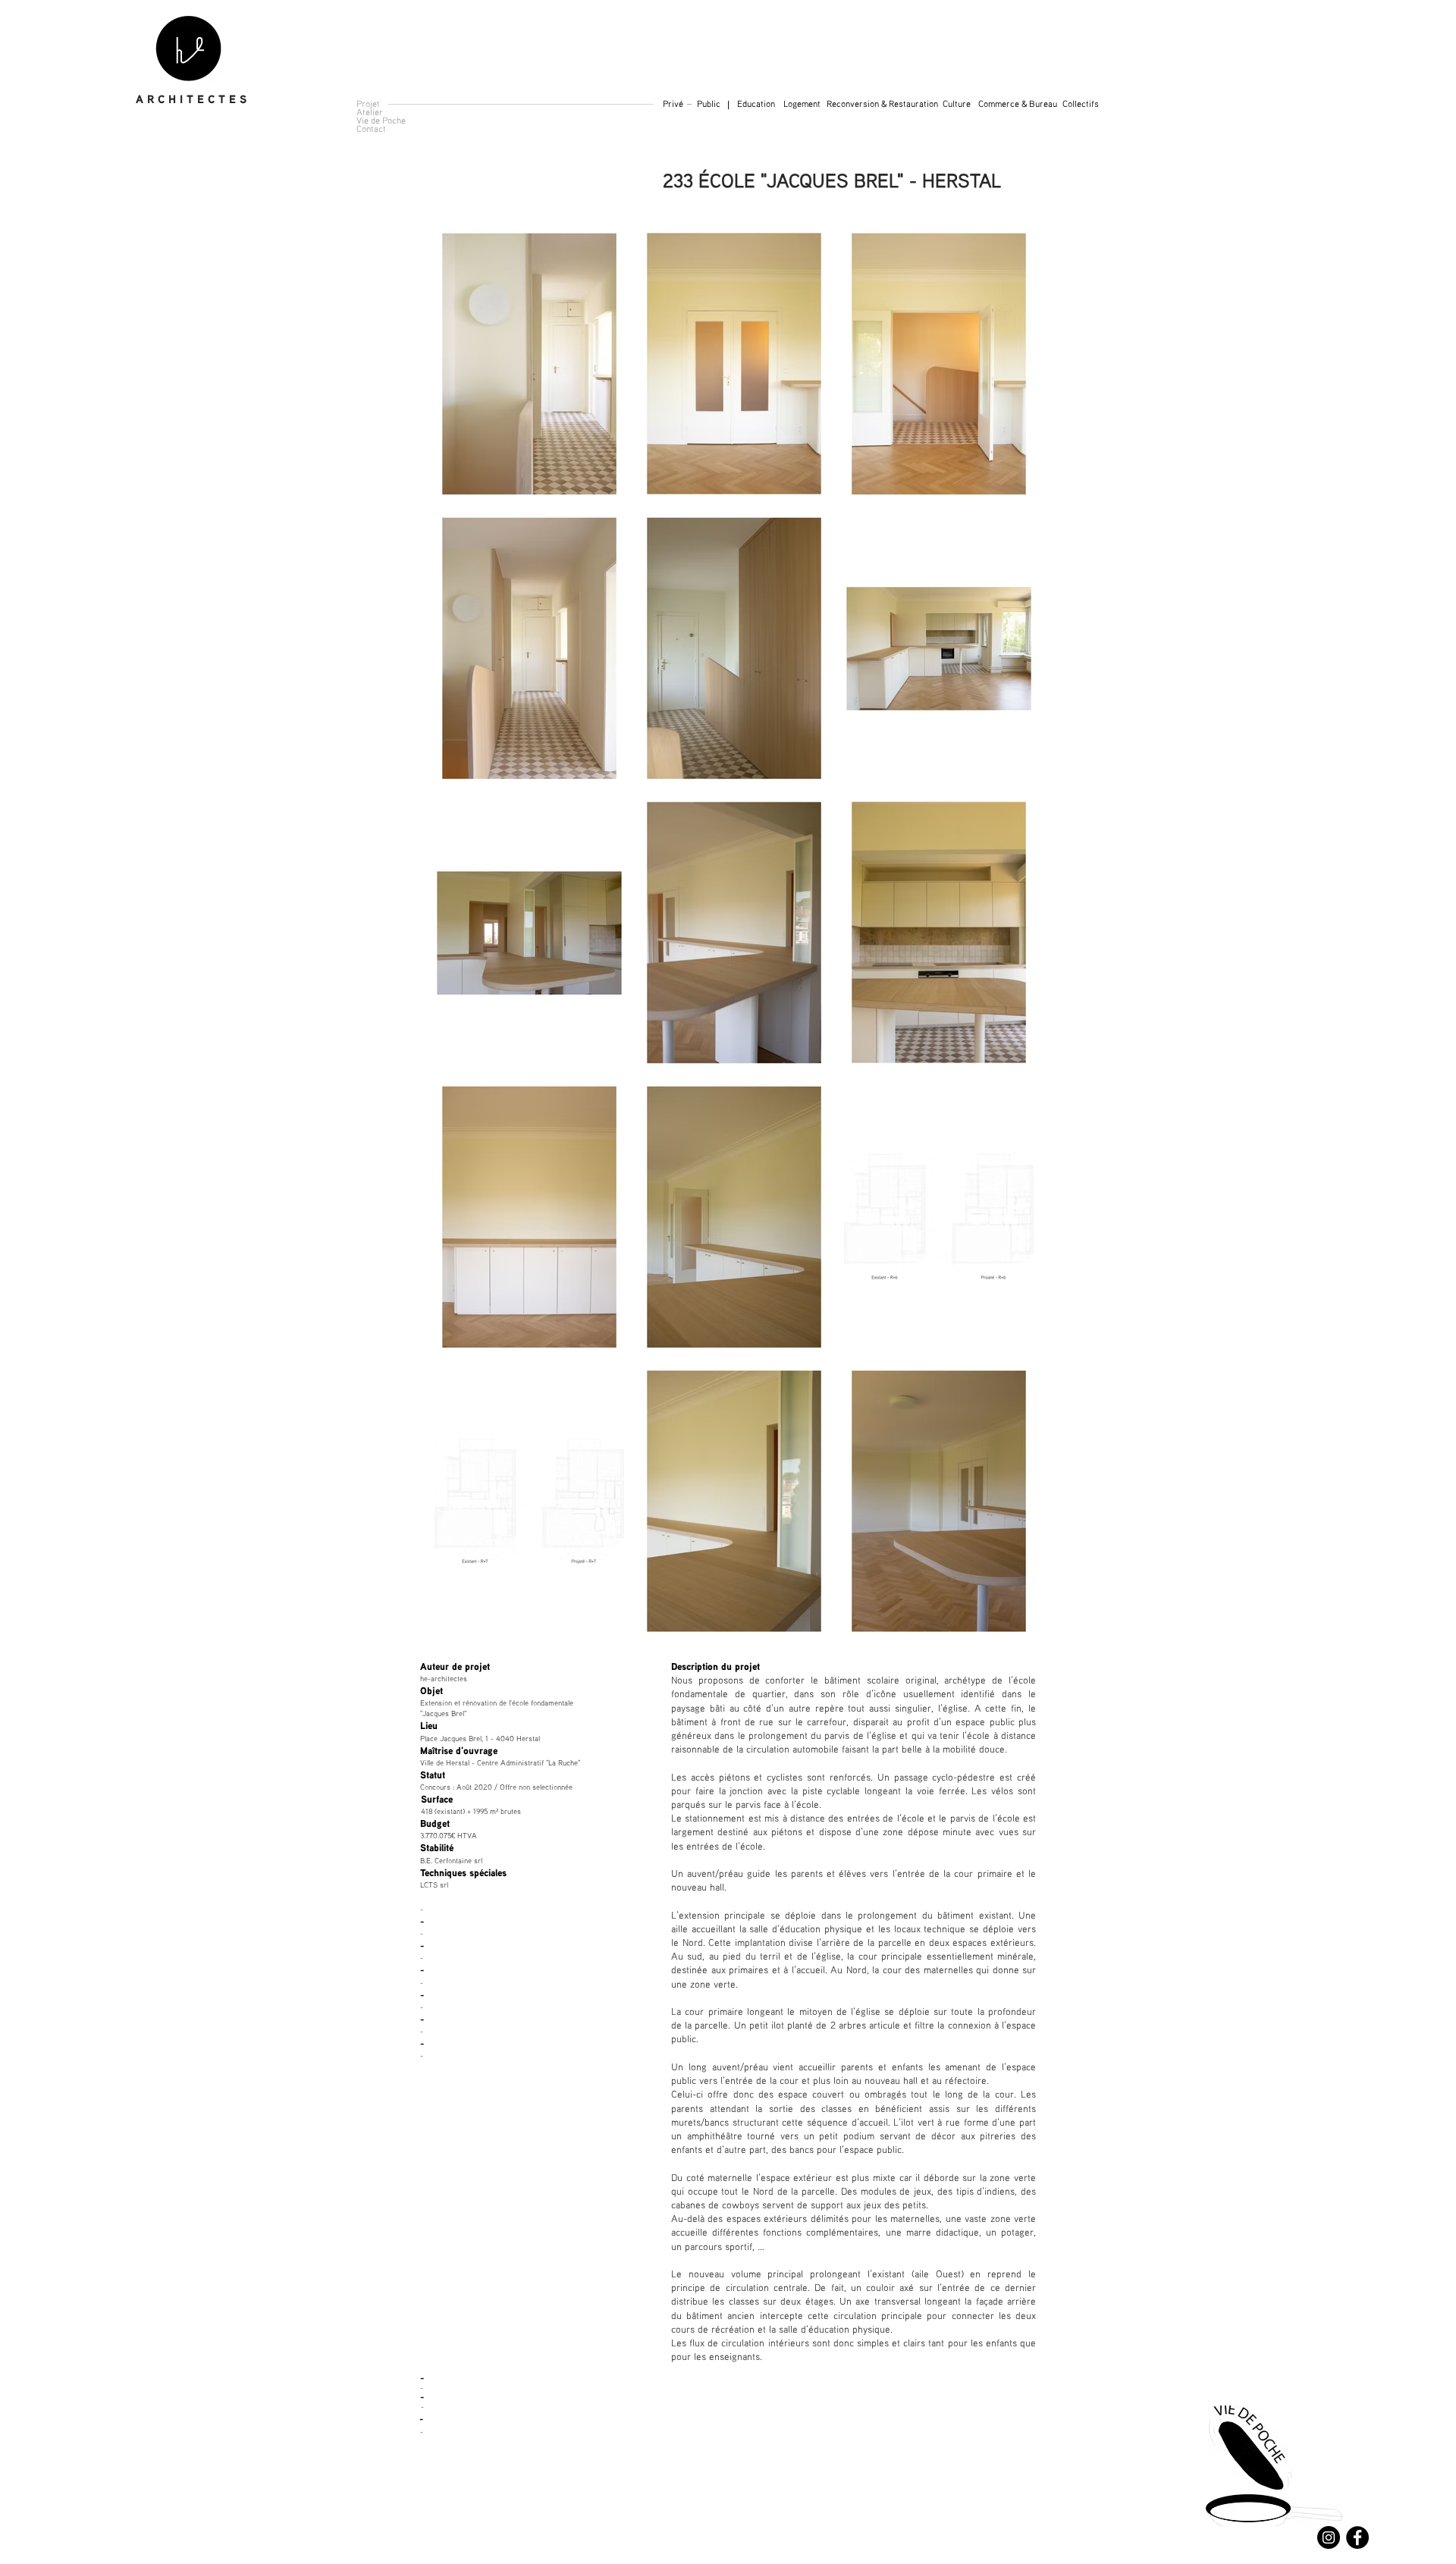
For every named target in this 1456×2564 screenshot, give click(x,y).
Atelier (370, 112)
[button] (1081, 104)
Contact (371, 129)
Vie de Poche (381, 120)
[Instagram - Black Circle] (1329, 2537)
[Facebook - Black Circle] (1357, 2537)
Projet (368, 104)
